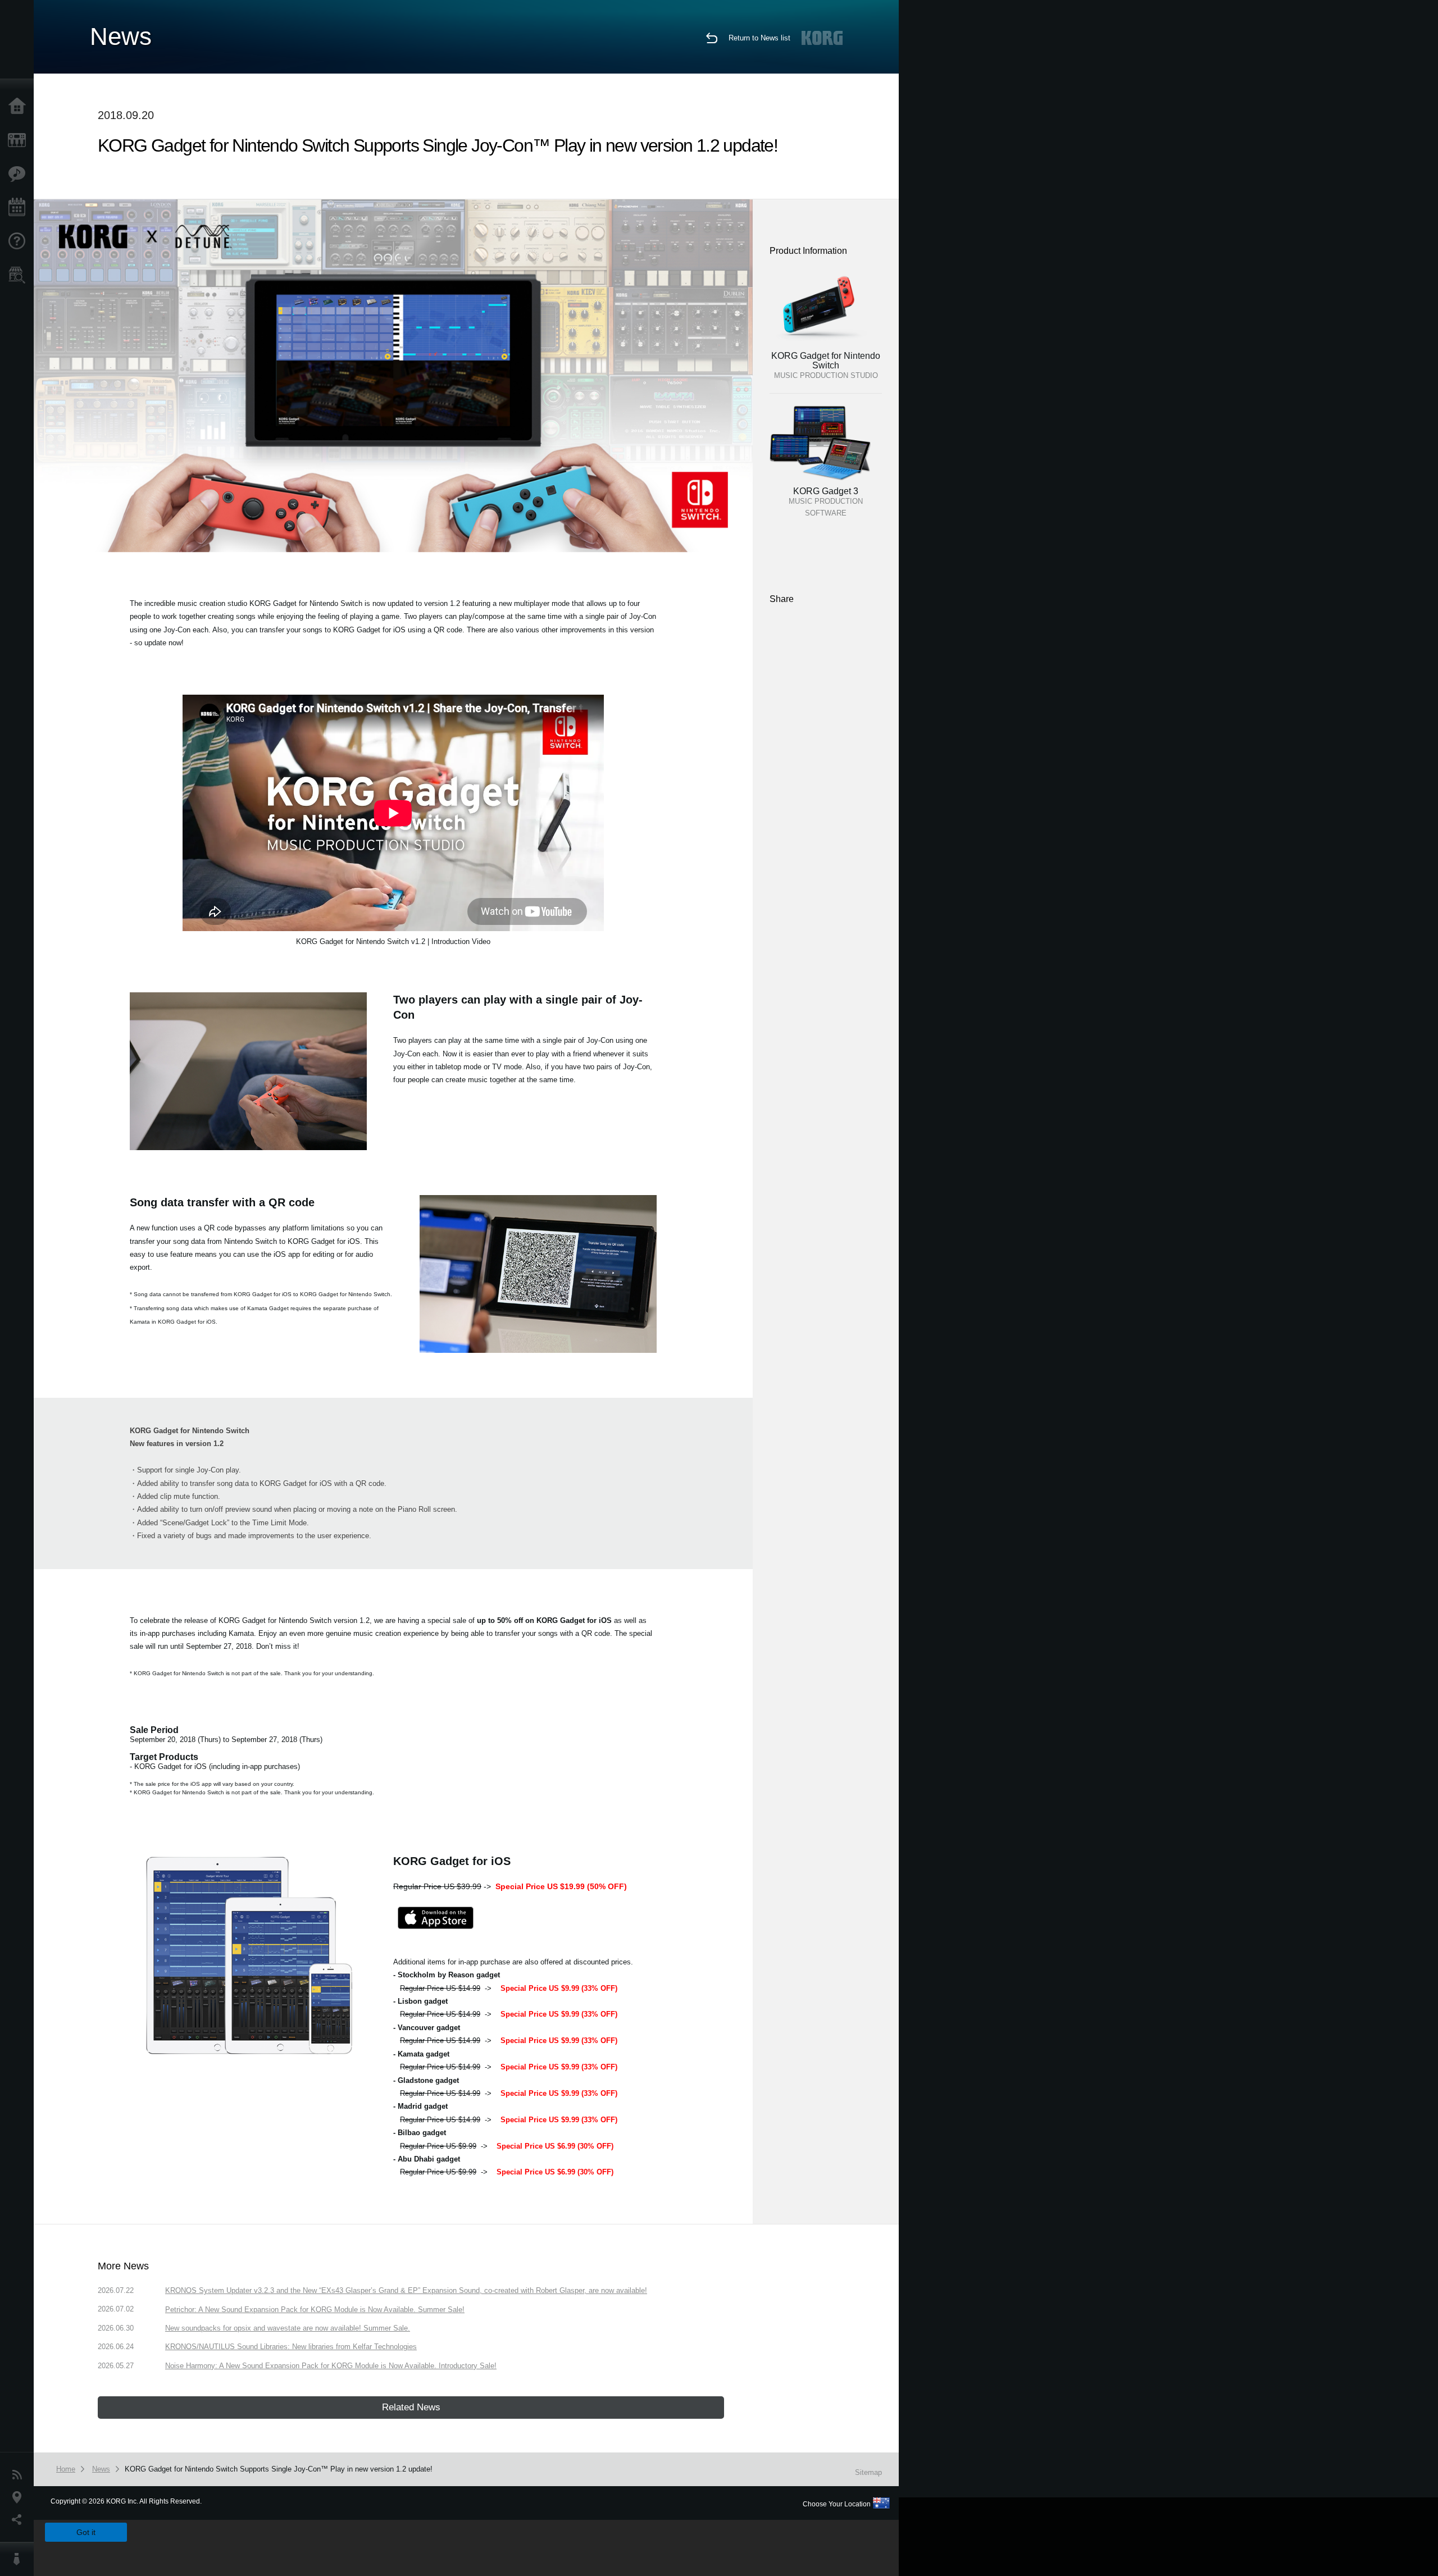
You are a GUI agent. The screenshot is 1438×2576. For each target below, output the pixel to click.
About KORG (20, 2559)
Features (20, 174)
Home (20, 107)
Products (20, 140)
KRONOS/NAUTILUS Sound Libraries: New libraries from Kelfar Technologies (291, 2347)
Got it (86, 2532)
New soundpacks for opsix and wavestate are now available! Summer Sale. (288, 2328)
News (20, 2475)
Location (20, 2497)
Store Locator (20, 275)
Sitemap (868, 2472)
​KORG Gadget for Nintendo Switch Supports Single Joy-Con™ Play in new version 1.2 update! (279, 2469)
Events (20, 208)
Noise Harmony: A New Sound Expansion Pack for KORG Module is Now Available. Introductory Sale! (331, 2366)
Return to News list (759, 38)
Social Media (20, 2520)
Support (20, 241)
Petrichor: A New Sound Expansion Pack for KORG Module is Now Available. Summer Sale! (315, 2310)
